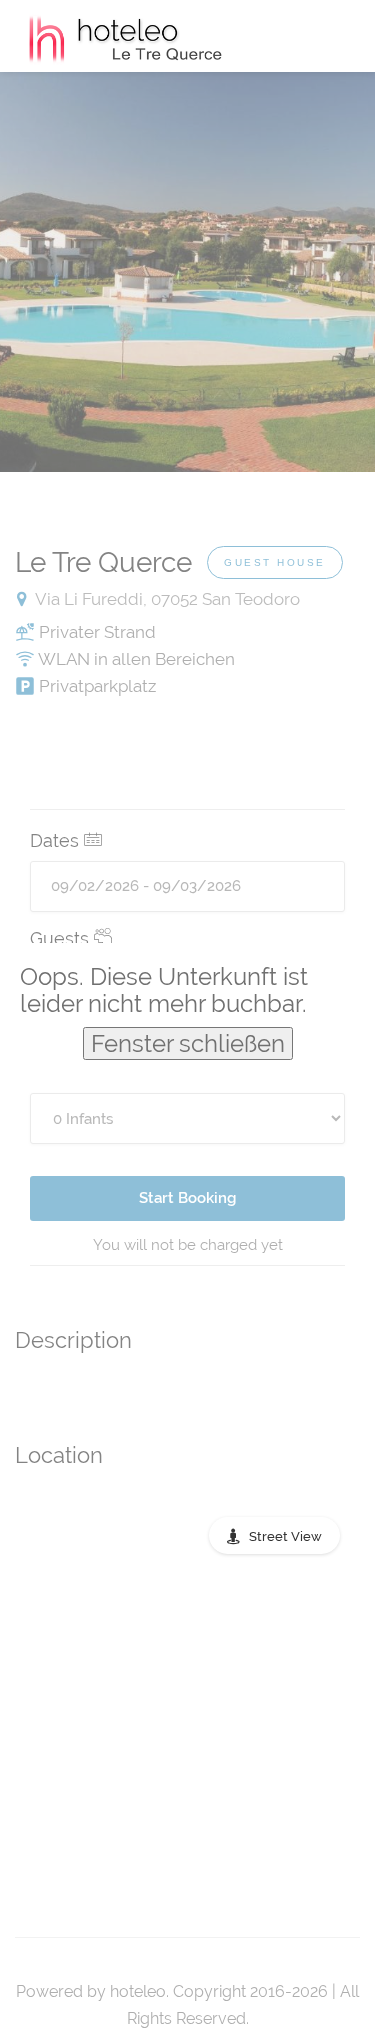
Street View (285, 1536)
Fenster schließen (188, 1043)
